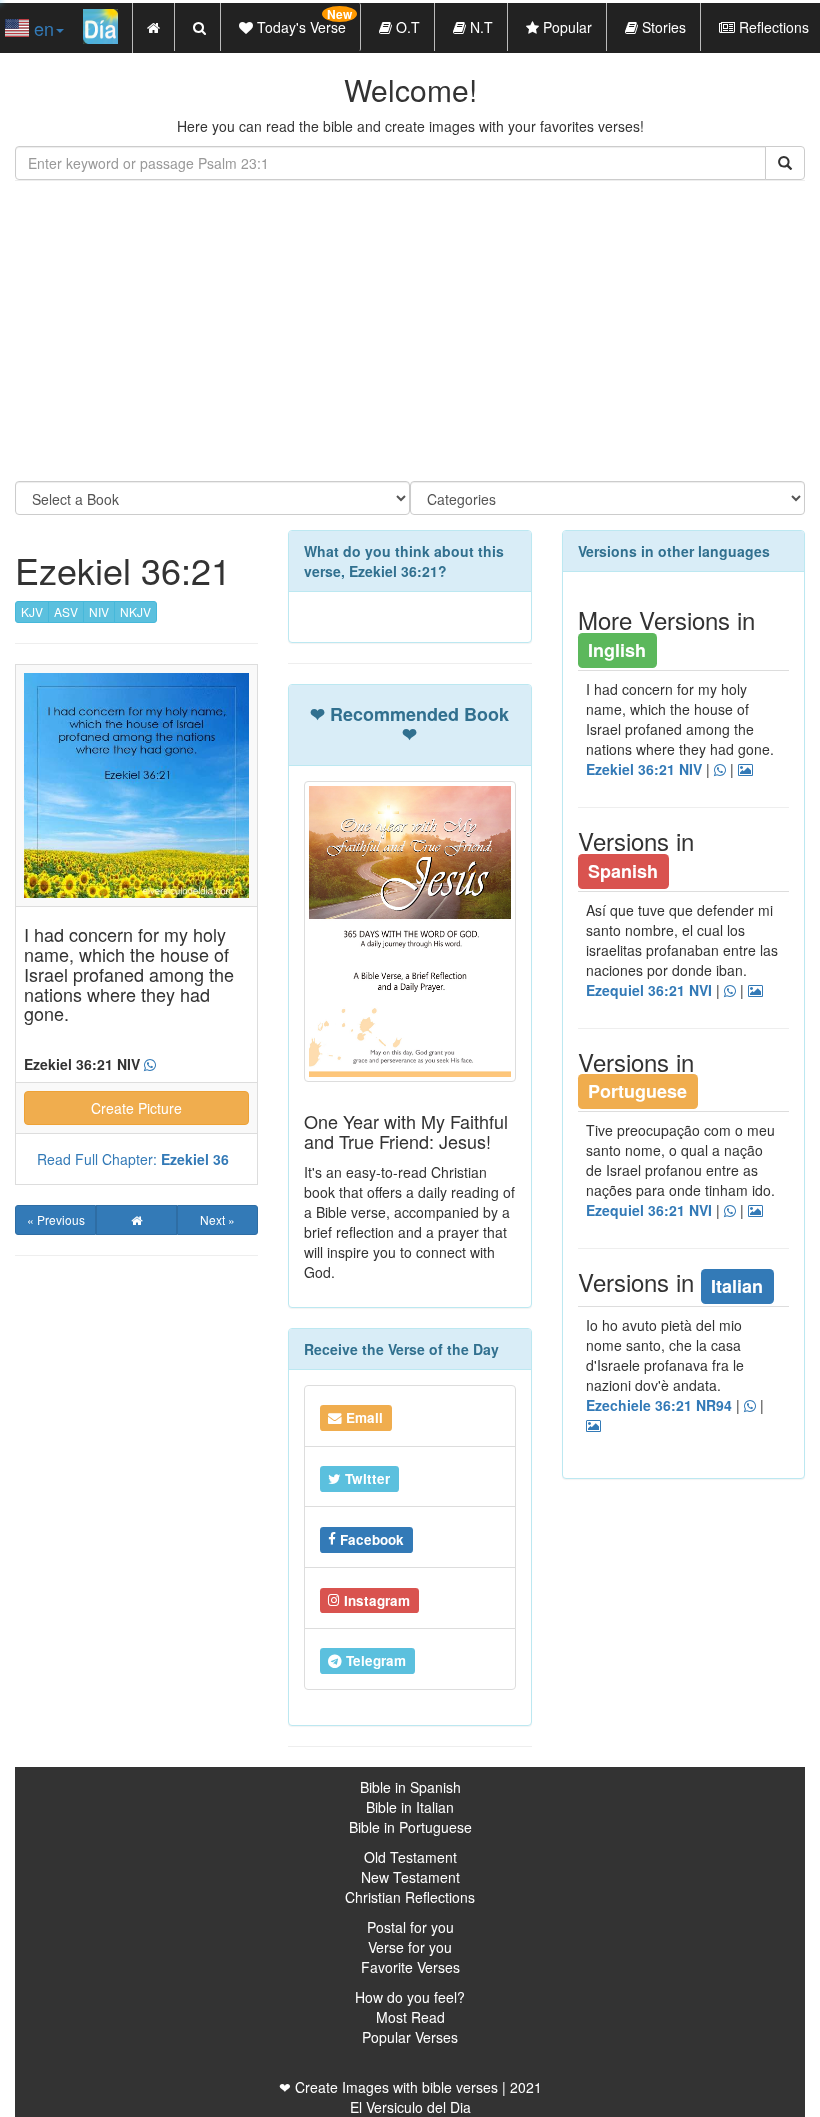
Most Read (410, 2017)
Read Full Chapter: (133, 1159)
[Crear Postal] (593, 1426)
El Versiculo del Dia (410, 2107)
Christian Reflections (410, 1897)
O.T (406, 27)
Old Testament (410, 1857)
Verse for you (410, 1947)
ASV (66, 611)
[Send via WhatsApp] (150, 1065)
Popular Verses (410, 2037)
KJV (32, 611)
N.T (479, 27)
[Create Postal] (745, 770)
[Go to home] (136, 1220)
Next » (217, 1219)
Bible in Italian (410, 1807)
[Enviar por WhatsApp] (750, 1406)
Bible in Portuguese (410, 1827)
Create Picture (136, 1108)
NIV (99, 611)
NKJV (135, 611)
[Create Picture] (755, 991)
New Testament (410, 1877)
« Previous (56, 1219)
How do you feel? (410, 1997)
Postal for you (410, 1927)
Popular (565, 27)
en (41, 28)
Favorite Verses (410, 1967)
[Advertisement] (410, 331)
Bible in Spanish (410, 1787)
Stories (662, 27)
